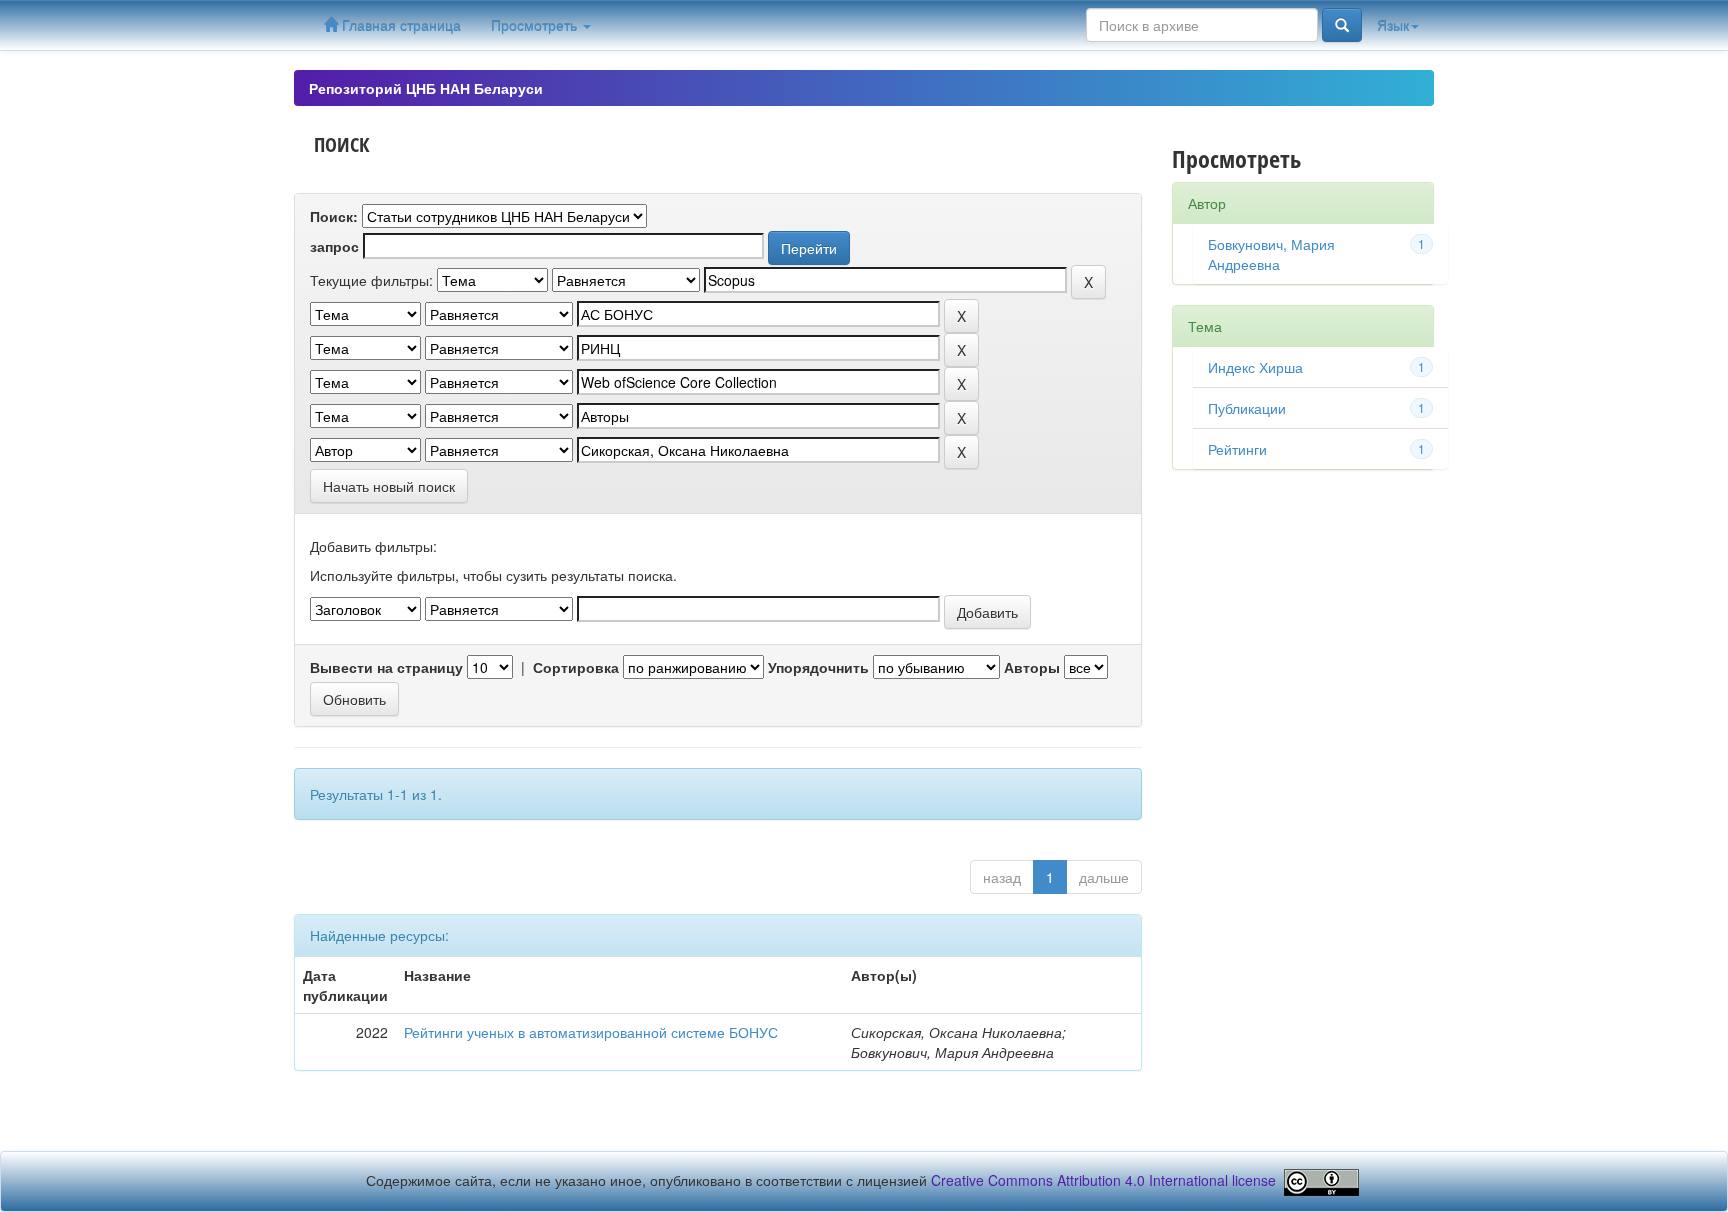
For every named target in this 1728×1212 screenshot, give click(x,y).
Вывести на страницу (386, 667)
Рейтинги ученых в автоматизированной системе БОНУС (591, 1032)
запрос (334, 246)
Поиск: (334, 216)
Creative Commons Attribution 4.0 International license (1103, 1180)
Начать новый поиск (389, 486)
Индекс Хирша (1255, 367)
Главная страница (399, 25)
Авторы (1032, 667)
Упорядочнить (818, 667)
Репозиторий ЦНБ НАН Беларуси (426, 88)
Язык (1393, 25)
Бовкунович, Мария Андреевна (1271, 254)
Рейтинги (1237, 449)
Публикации (1247, 408)
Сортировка (576, 667)
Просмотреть (536, 25)
